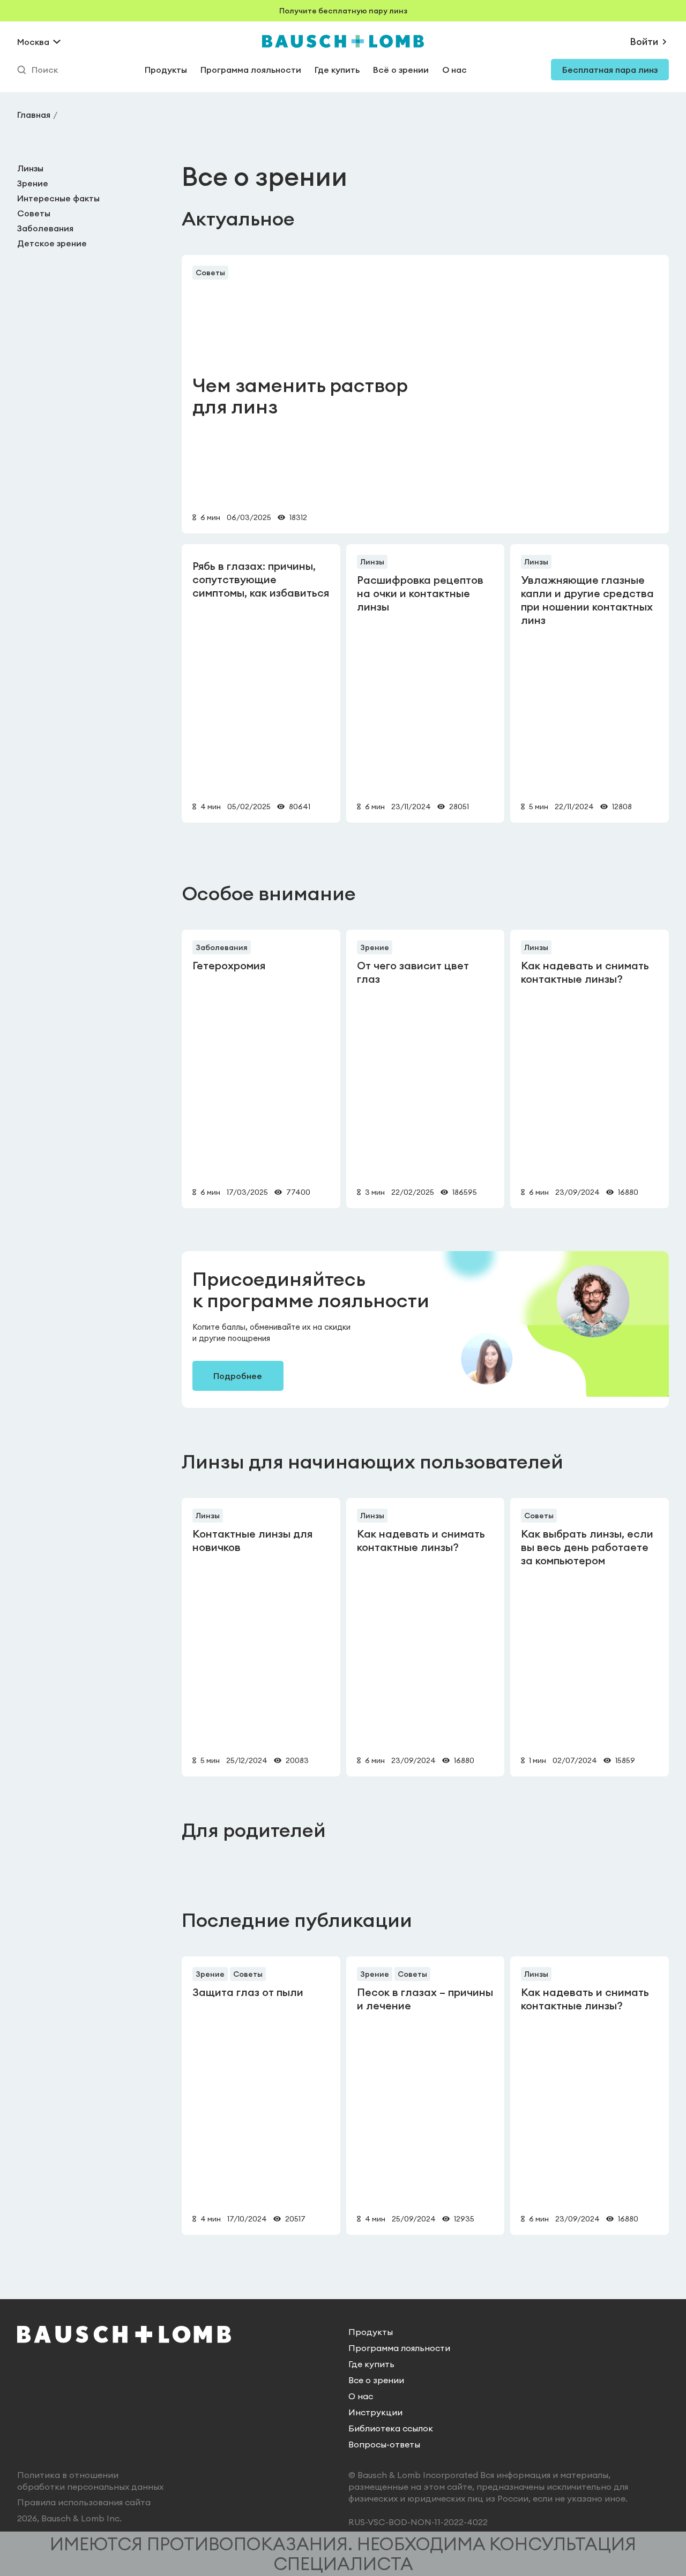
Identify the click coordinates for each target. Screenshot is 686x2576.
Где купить (337, 70)
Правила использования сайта (84, 2502)
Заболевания (45, 228)
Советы (34, 213)
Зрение (33, 183)
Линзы (30, 168)
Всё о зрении (401, 70)
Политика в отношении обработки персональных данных (90, 2481)
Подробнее (238, 1376)
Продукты (166, 70)
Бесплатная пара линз (610, 70)
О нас (454, 70)
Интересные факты (58, 198)
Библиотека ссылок (391, 2428)
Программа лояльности (251, 70)
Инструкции (375, 2412)
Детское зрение (52, 243)
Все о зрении (376, 2380)
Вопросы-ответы (384, 2444)
